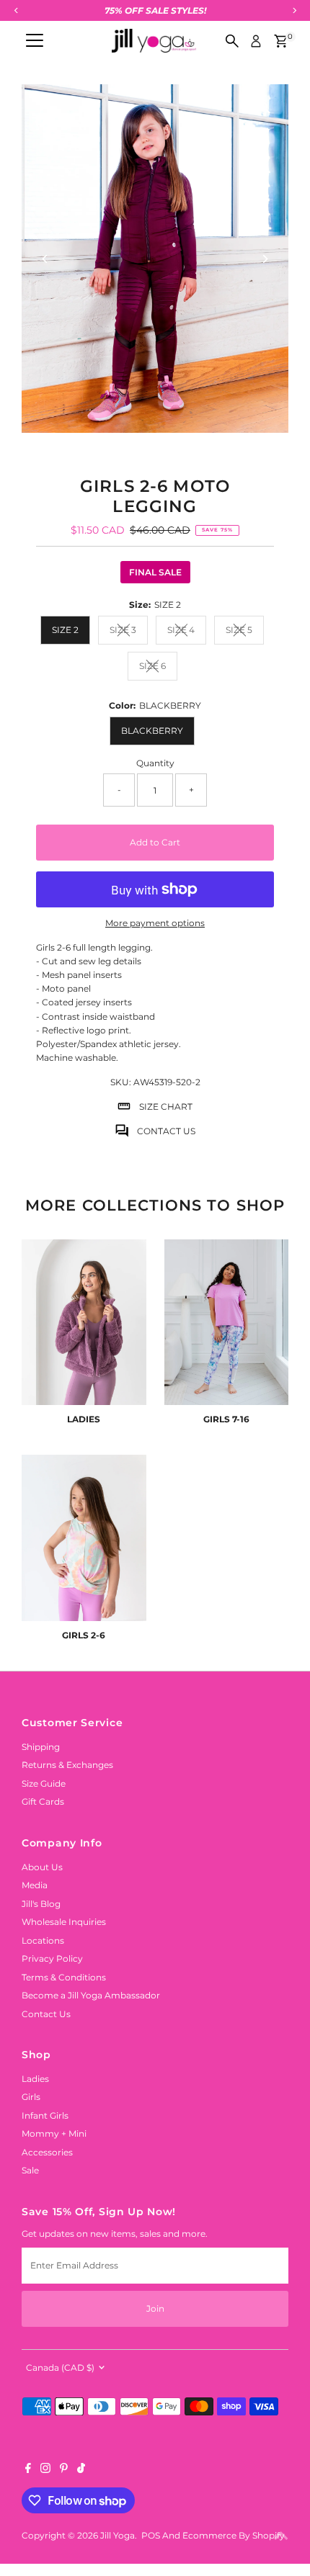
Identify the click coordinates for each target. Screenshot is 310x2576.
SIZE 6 (158, 668)
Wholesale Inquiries (64, 1922)
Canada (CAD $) (60, 2368)
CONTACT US (166, 1131)
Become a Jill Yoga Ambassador (91, 1995)
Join (155, 2308)
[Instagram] (45, 2470)
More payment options (155, 923)
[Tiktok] (81, 2470)
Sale (30, 2170)
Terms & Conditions (64, 1977)
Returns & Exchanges (67, 1765)
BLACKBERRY (152, 731)
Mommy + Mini (54, 2133)
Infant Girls (45, 2115)
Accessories (47, 2152)
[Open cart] (281, 41)
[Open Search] (232, 41)
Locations (43, 1940)
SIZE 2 (65, 630)
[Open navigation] (35, 41)
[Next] (265, 259)
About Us (42, 1867)
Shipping (41, 1747)
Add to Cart (155, 842)
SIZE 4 (187, 632)
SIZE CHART (166, 1107)
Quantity (155, 763)
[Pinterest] (64, 2470)
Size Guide (44, 1783)
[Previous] (45, 259)
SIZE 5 (245, 632)
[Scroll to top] (281, 2536)
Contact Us (46, 2014)
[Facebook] (28, 2470)
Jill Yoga (118, 2535)
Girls (31, 2097)
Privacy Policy (52, 1958)
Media (35, 1885)
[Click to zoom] (265, 108)
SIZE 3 (129, 632)
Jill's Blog (41, 1904)
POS (151, 2535)
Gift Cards (43, 1801)
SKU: (121, 1082)
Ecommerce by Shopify (234, 2535)
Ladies (35, 2079)
